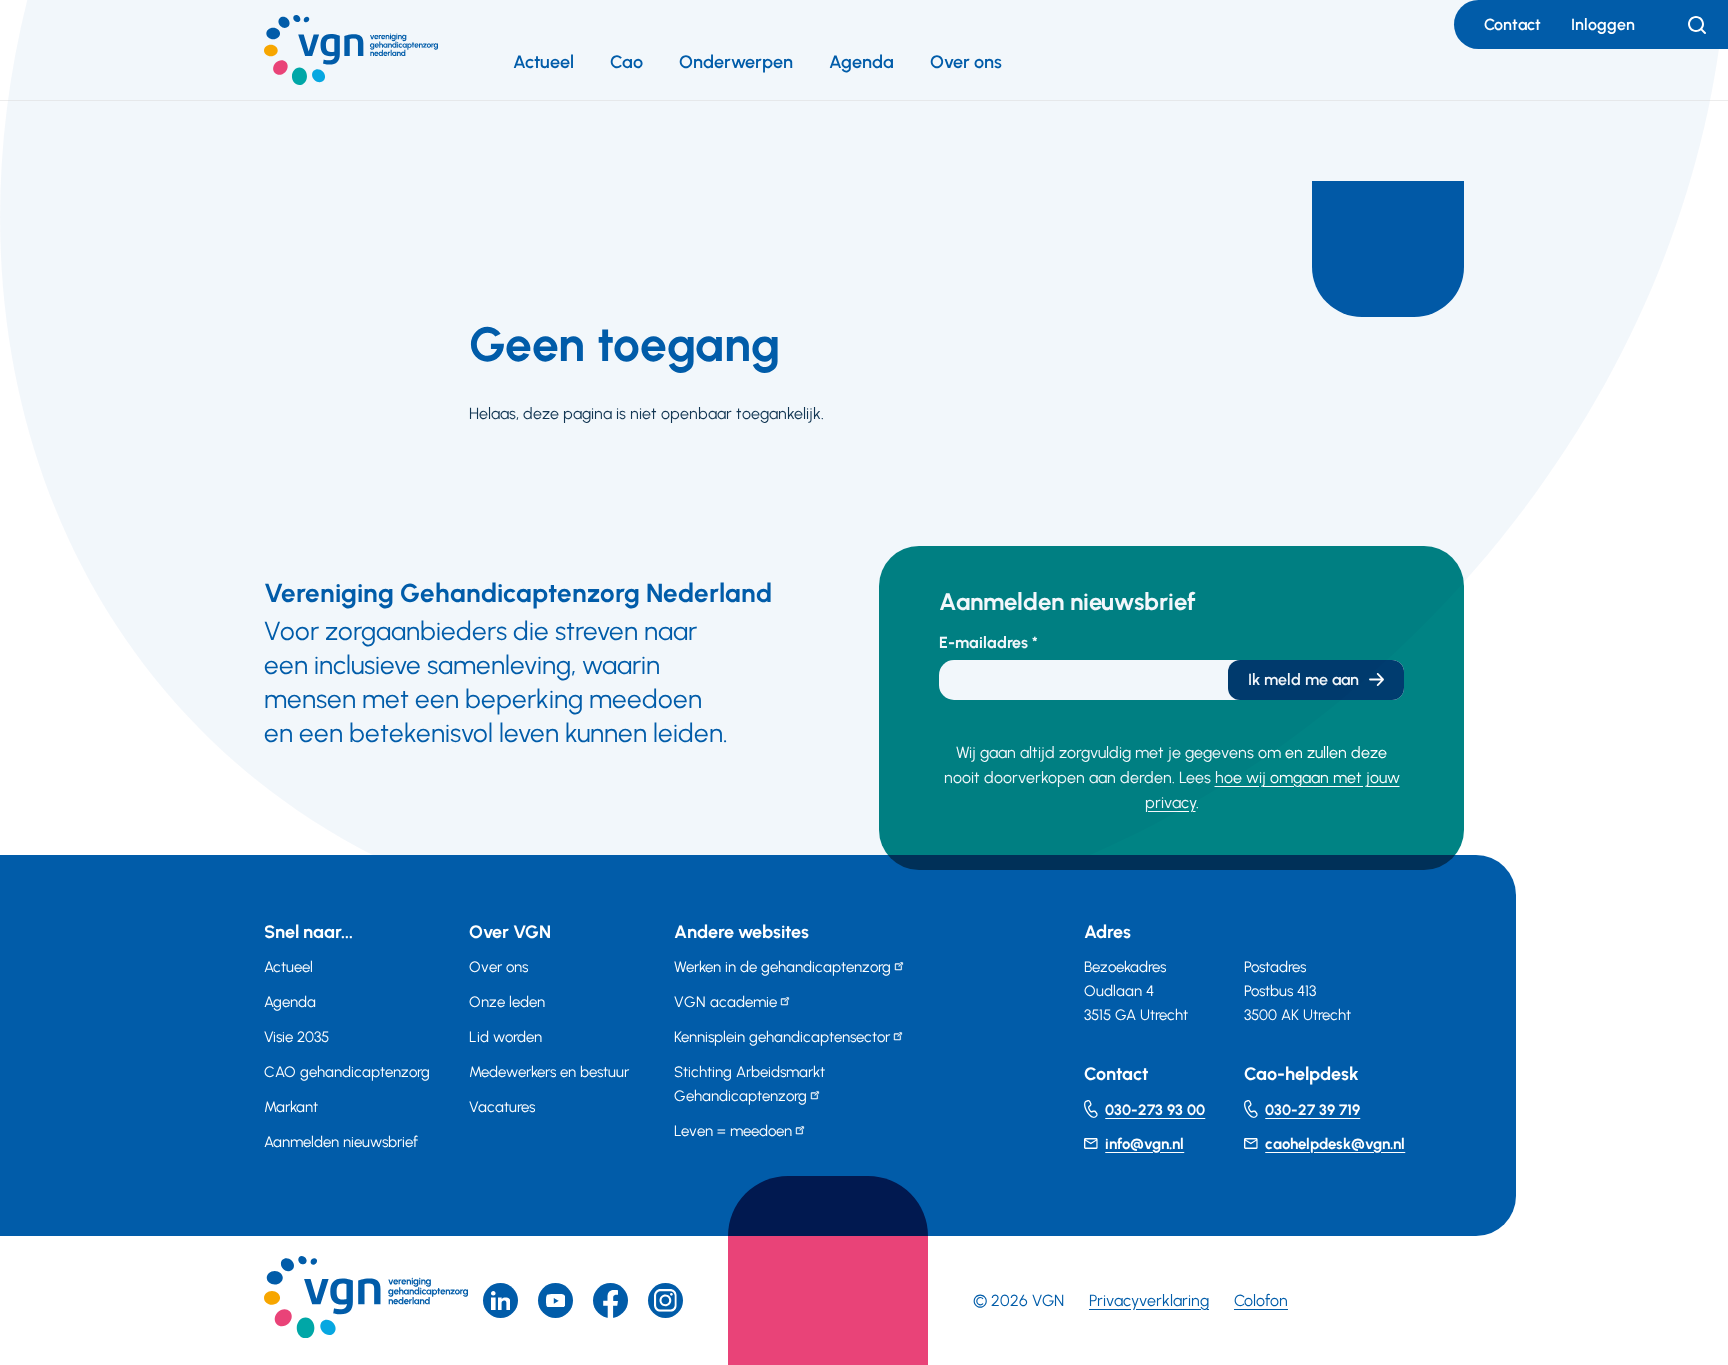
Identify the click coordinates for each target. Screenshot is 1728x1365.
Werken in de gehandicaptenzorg (782, 967)
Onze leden (507, 1002)
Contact (1512, 24)
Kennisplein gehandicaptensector (782, 1037)
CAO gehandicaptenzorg (347, 1072)
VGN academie (725, 1002)
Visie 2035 (296, 1037)
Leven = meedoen (733, 1131)
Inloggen (1603, 24)
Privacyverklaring (1149, 1300)
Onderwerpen (736, 62)
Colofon (1261, 1300)
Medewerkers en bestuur (549, 1072)
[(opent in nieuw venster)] (610, 1300)
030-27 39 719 (1312, 1110)
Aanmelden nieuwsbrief (341, 1142)
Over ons (966, 62)
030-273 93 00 (1155, 1110)
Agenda (861, 62)
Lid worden (505, 1037)
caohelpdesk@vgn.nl (1335, 1144)
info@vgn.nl (1144, 1144)
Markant (291, 1107)
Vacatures (502, 1107)
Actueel (543, 62)
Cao (626, 62)
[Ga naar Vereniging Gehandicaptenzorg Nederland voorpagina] (351, 50)
